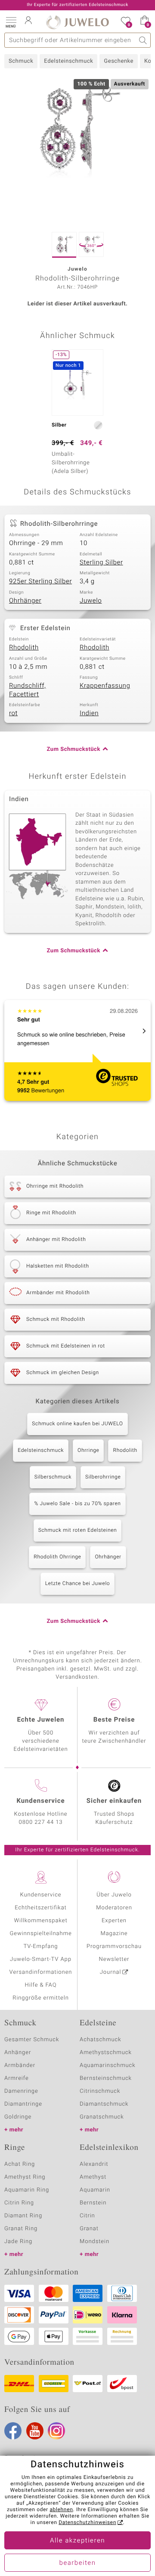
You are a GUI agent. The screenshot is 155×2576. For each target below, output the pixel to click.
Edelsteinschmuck (68, 61)
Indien (89, 713)
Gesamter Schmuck (32, 2040)
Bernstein (93, 2203)
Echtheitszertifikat (40, 1908)
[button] (11, 21)
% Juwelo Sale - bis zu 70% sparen (77, 1504)
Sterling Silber (101, 563)
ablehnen (61, 2510)
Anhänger (18, 2053)
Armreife (17, 2078)
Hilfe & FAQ (41, 1985)
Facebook (13, 2431)
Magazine (114, 1934)
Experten (114, 1921)
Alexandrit (94, 2164)
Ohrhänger (25, 601)
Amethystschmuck (106, 2053)
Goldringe (18, 2117)
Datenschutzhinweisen (87, 2523)
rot (13, 713)
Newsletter (114, 1959)
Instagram (56, 2431)
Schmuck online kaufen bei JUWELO (77, 1424)
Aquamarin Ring (27, 2190)
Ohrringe (88, 1451)
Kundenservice (40, 1895)
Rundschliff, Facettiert (28, 690)
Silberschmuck (53, 1477)
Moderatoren (114, 1908)
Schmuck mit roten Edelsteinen (78, 1530)
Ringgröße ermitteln (40, 1998)
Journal (111, 1972)
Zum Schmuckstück (74, 749)
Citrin (87, 2216)
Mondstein (95, 2242)
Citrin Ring (19, 2203)
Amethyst (93, 2177)
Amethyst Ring (25, 2177)
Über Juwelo (114, 1895)
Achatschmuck (101, 2040)
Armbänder (20, 2065)
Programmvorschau (114, 1946)
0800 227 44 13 (41, 1822)
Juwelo (91, 601)
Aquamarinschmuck (108, 2065)
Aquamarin (95, 2190)
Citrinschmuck (100, 2091)
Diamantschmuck (104, 2104)
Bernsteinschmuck (106, 2078)
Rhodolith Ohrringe (57, 1557)
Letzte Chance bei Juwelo (78, 1584)
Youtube (35, 2431)
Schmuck (21, 61)
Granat (89, 2229)
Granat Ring (21, 2229)
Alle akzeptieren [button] (77, 2541)
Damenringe (21, 2091)
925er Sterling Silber (40, 582)
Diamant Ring (23, 2216)
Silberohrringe (103, 1477)
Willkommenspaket (40, 1921)
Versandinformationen (41, 1972)
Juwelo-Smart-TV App (41, 1959)
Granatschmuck (102, 2117)
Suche (143, 40)
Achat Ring (20, 2164)
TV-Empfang (41, 1946)
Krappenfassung (105, 686)
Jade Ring (18, 2242)
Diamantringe (23, 2104)
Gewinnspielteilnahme (40, 1934)
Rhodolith (24, 648)
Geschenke (119, 61)
